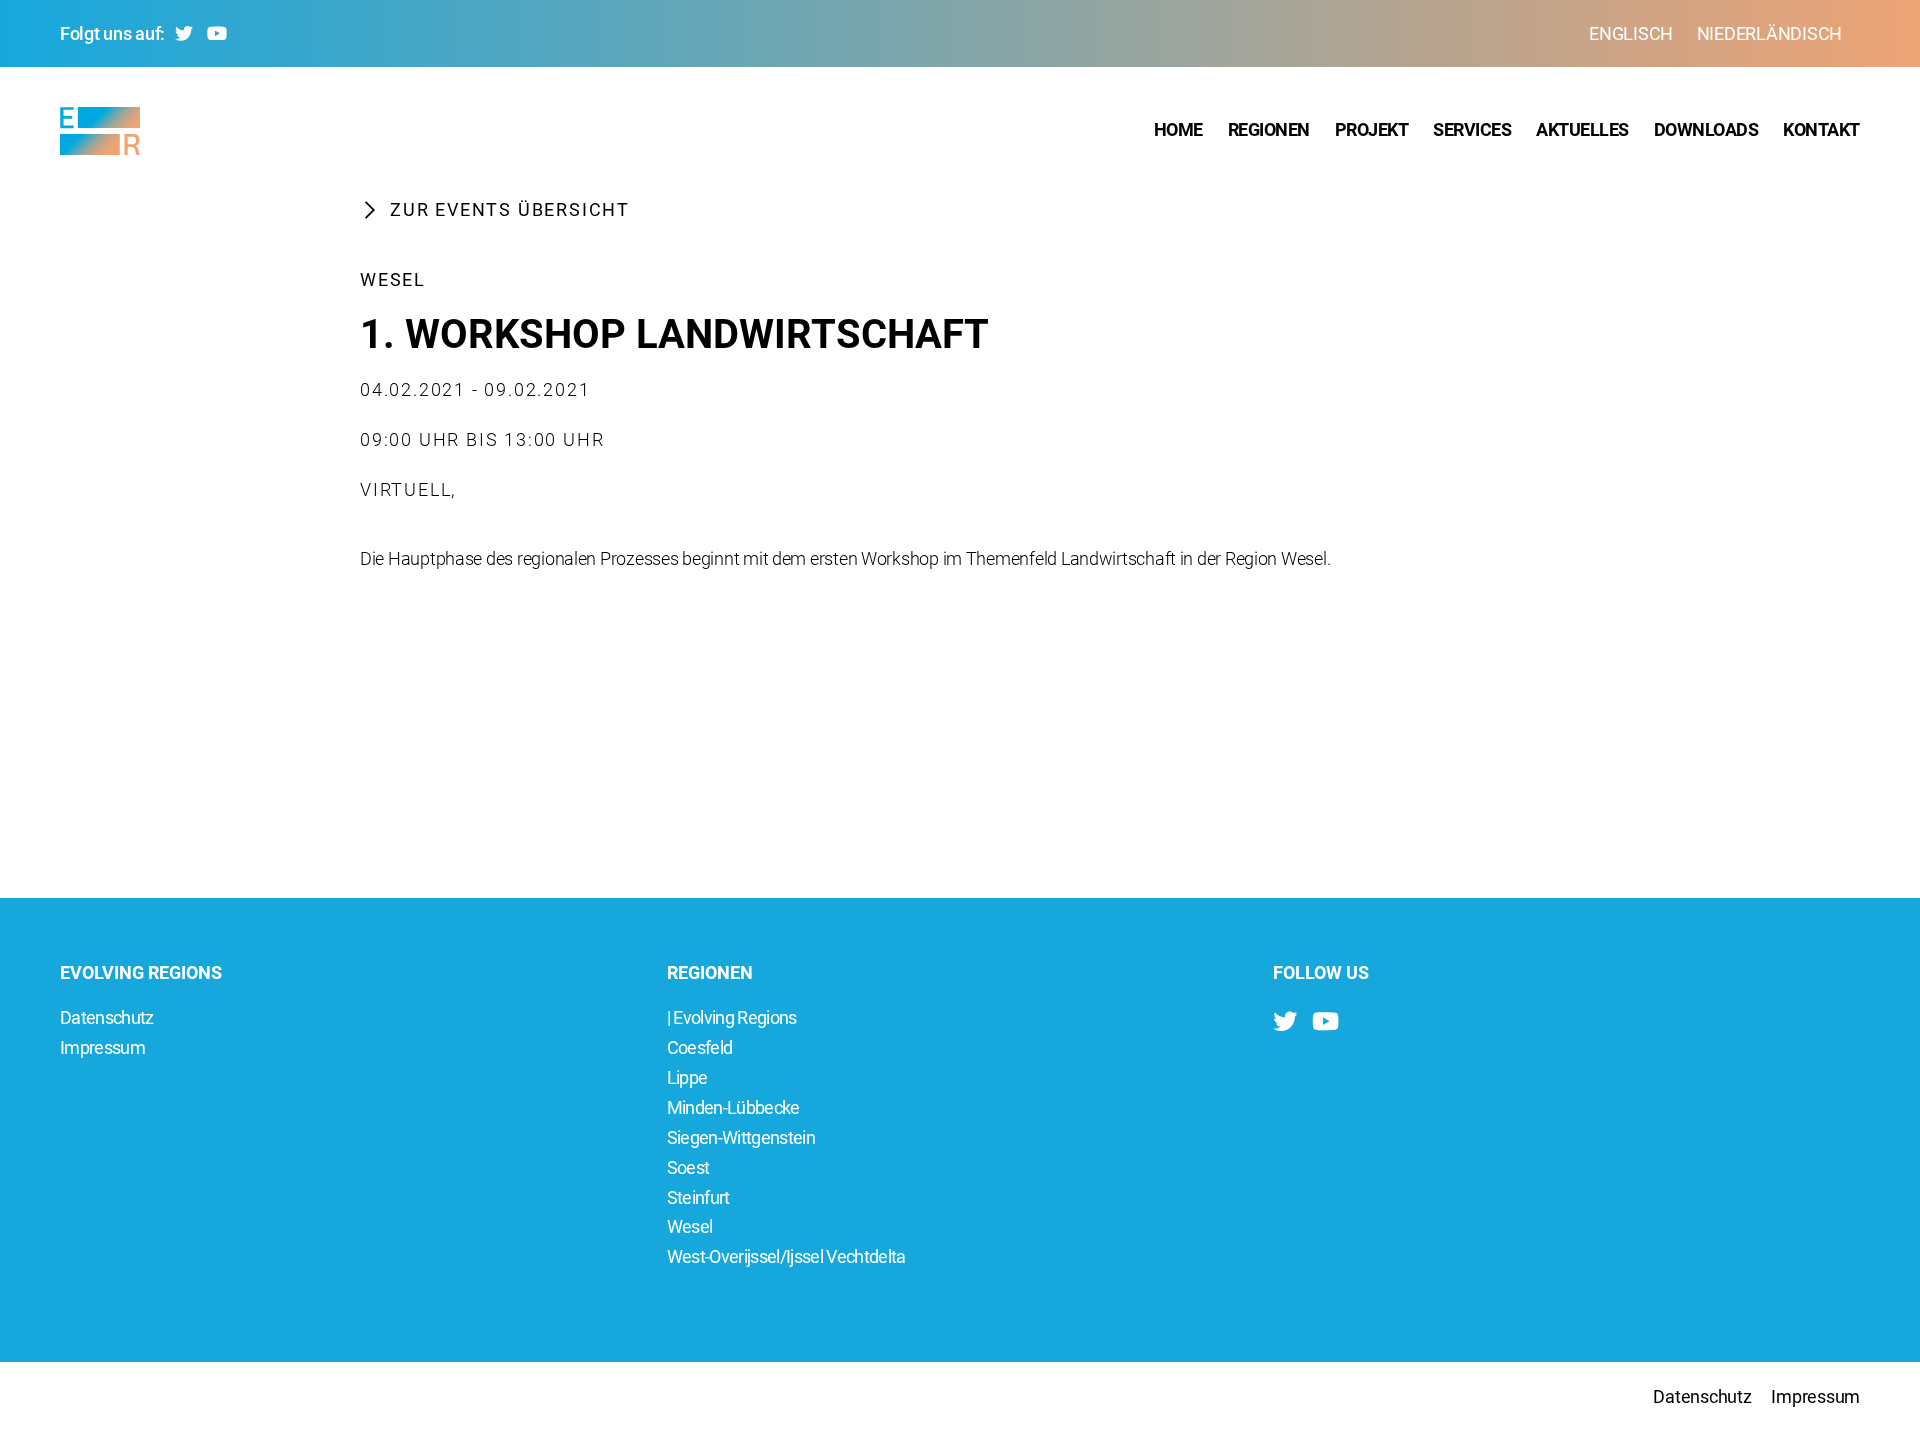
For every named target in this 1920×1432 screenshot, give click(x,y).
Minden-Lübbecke (733, 1107)
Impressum (102, 1047)
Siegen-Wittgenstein (741, 1137)
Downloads (1706, 129)
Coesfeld (700, 1047)
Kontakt (1821, 129)
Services (1472, 129)
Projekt (1372, 129)
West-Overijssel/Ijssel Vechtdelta (786, 1256)
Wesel (393, 279)
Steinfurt (698, 1197)
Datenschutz (107, 1017)
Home (1178, 129)
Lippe (687, 1077)
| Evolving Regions (732, 1017)
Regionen (1269, 129)
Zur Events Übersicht (510, 209)
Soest (688, 1167)
